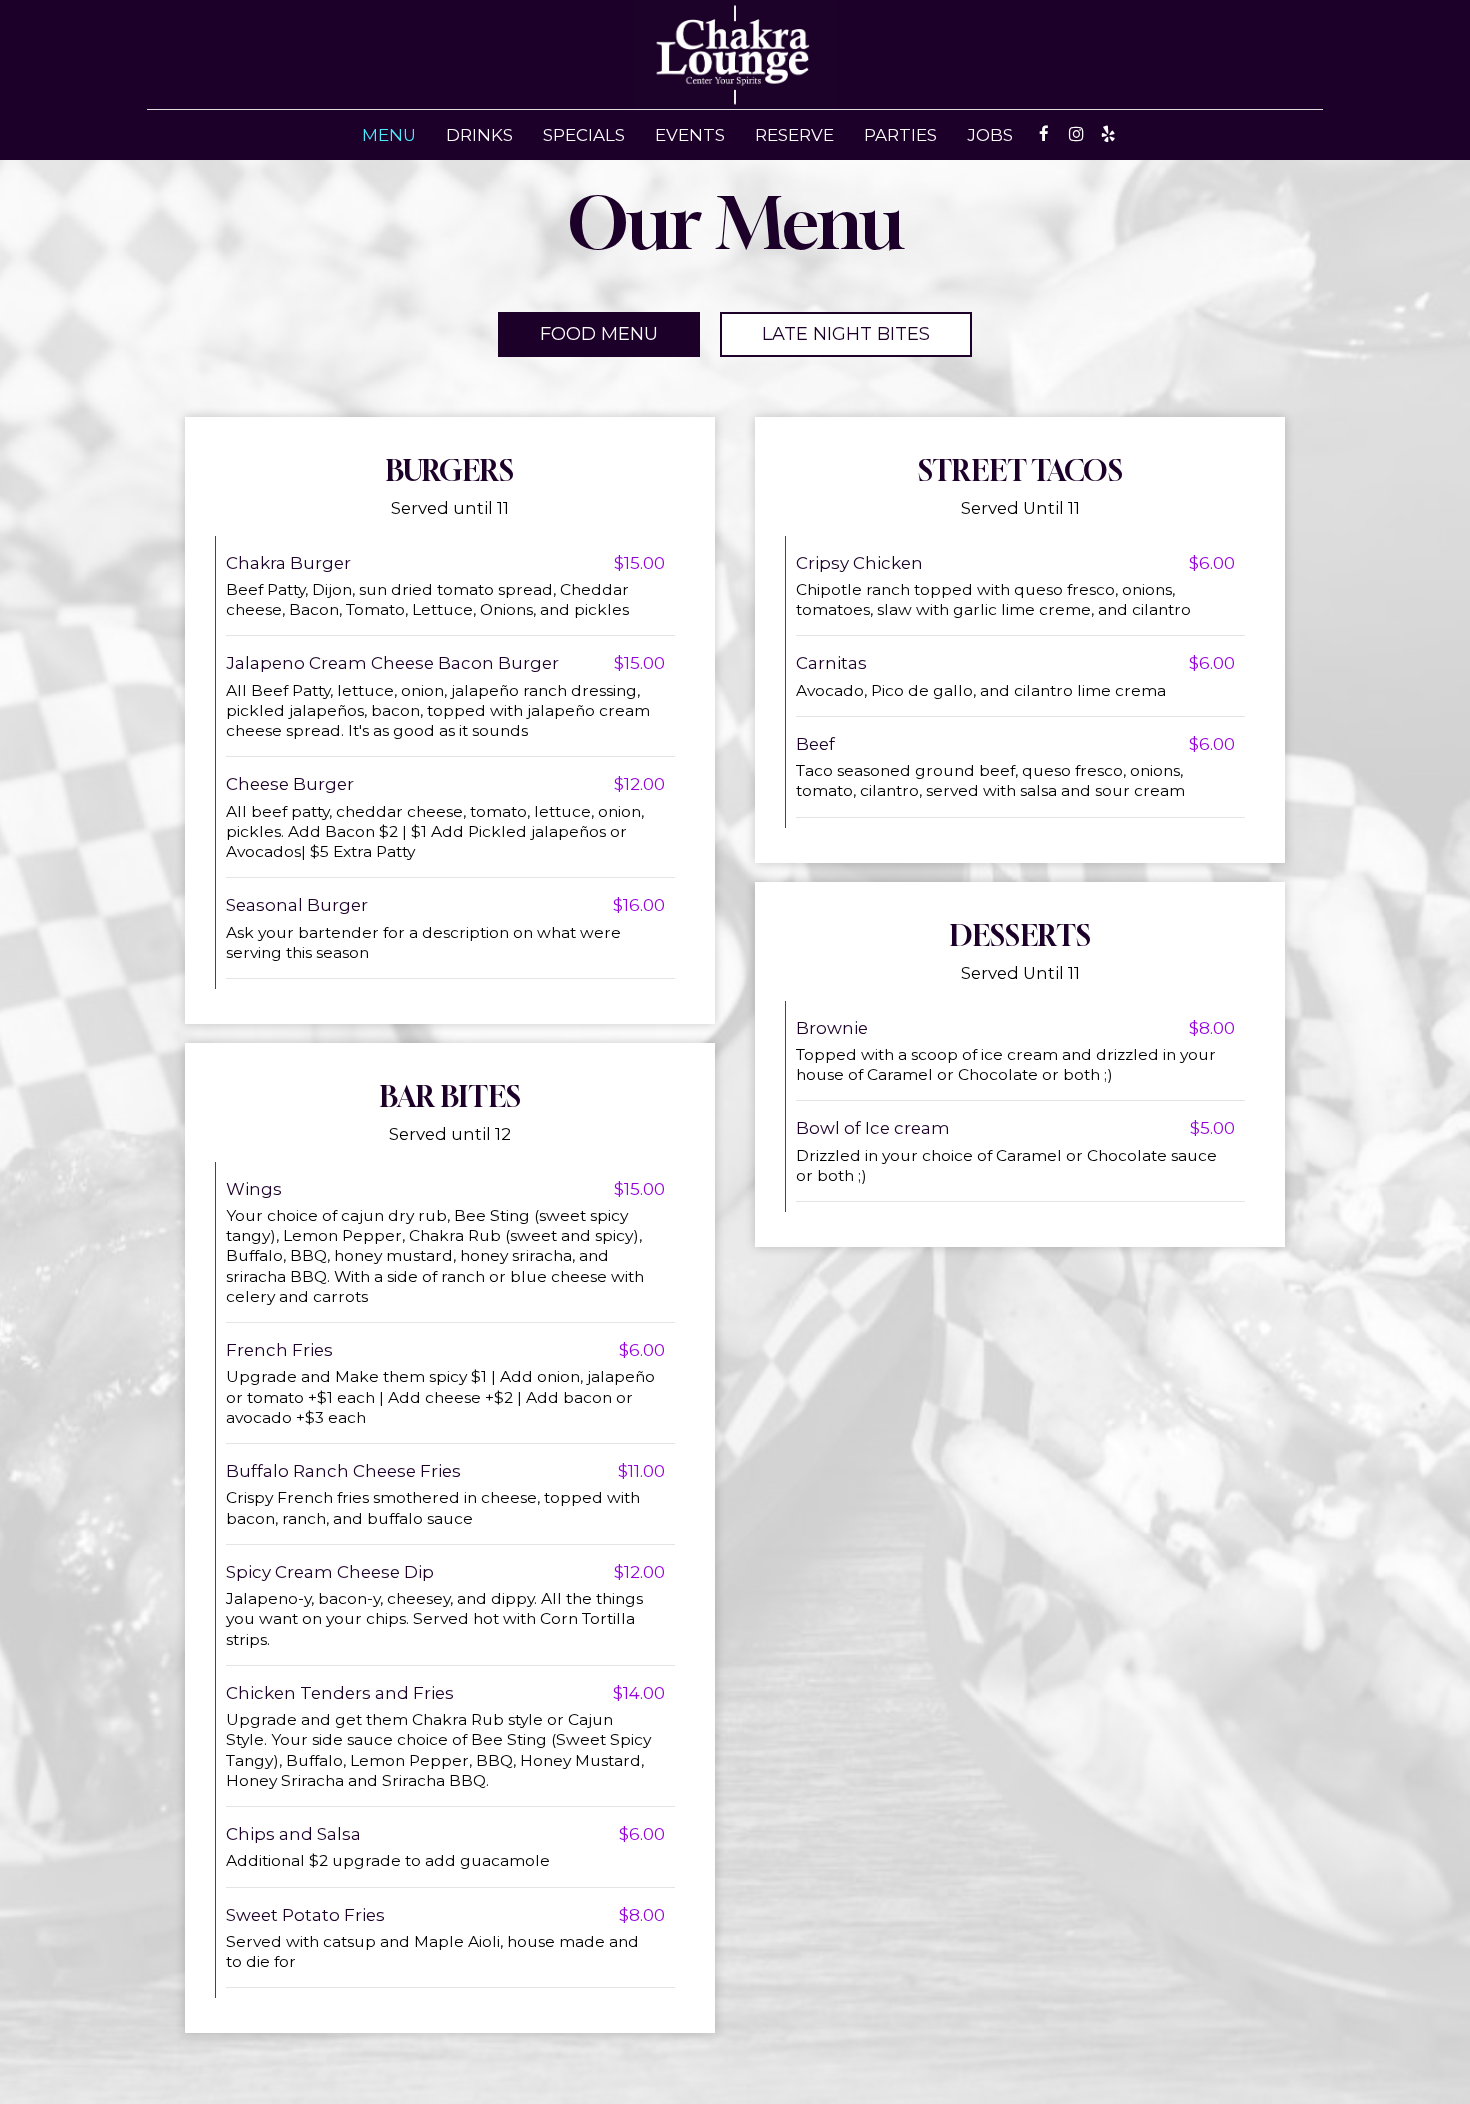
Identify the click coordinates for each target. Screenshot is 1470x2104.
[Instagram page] (1076, 134)
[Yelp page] (1108, 134)
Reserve (794, 135)
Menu (389, 135)
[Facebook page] (1044, 134)
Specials (584, 135)
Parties (900, 135)
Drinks (479, 135)
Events (690, 135)
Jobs (990, 135)
